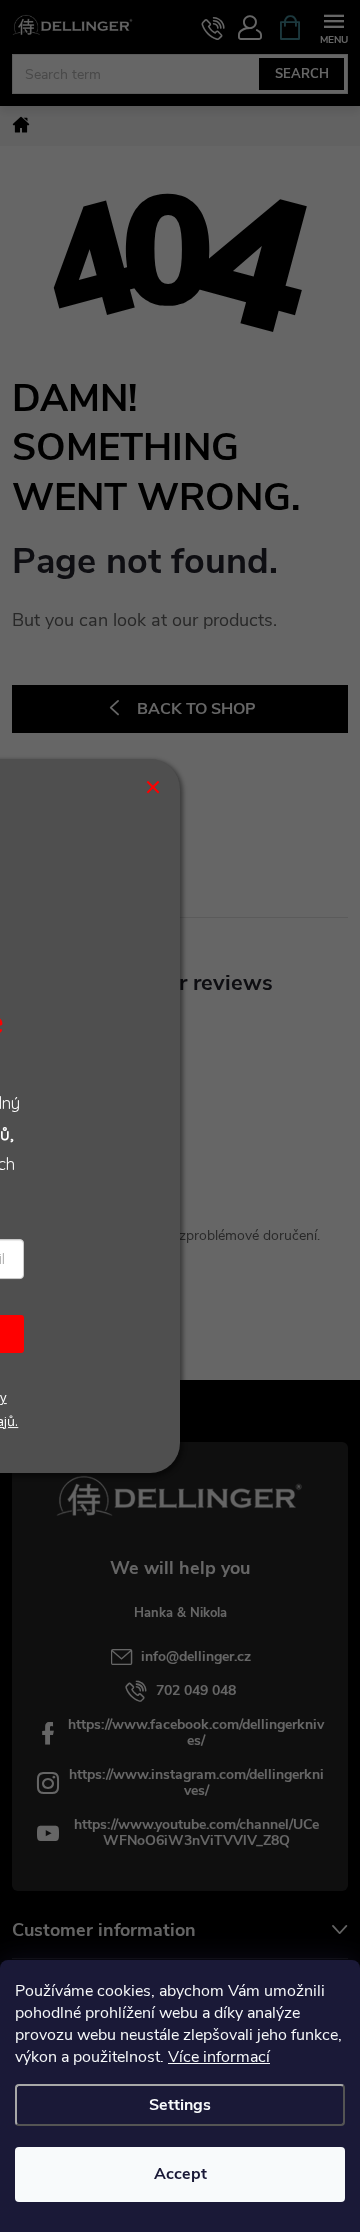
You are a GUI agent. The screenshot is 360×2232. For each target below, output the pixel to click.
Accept (180, 2174)
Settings (180, 2105)
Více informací (219, 2057)
